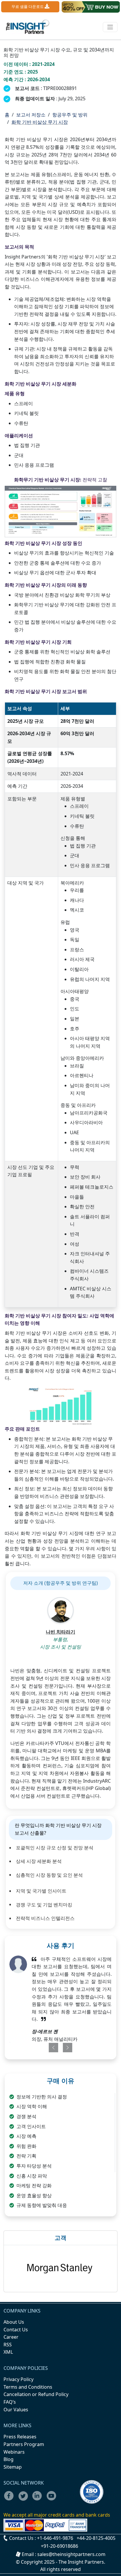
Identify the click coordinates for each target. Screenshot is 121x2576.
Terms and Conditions (28, 2387)
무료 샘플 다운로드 (28, 6)
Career (11, 2337)
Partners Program (24, 2444)
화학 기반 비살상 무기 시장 (40, 122)
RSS (8, 2345)
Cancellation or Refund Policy (36, 2394)
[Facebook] (11, 2500)
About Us (14, 2322)
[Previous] (51, 2048)
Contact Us (16, 2330)
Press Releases (20, 2437)
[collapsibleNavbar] (110, 27)
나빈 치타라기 (60, 1632)
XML (8, 2352)
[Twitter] (25, 2500)
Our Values (16, 2410)
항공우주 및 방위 (70, 115)
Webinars (14, 2452)
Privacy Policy (19, 2379)
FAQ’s (10, 2402)
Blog (9, 2459)
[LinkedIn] (39, 2500)
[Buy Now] (91, 7)
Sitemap (13, 2467)
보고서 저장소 (31, 115)
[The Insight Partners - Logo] (28, 27)
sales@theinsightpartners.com (71, 2554)
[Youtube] (53, 2500)
